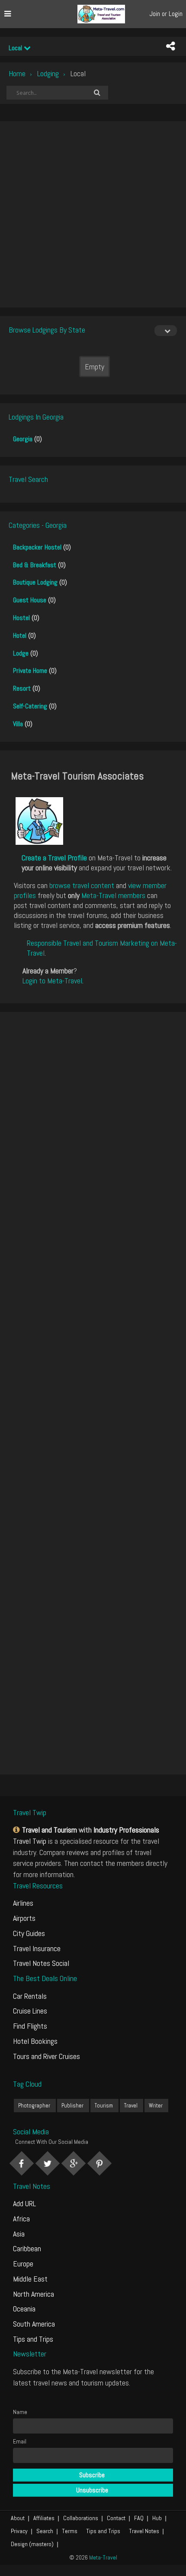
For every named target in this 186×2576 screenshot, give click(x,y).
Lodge (21, 653)
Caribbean (27, 2248)
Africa (21, 2219)
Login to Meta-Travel (52, 981)
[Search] (97, 93)
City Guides (29, 1933)
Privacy (19, 2531)
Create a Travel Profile (54, 858)
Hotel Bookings (35, 2041)
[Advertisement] (93, 214)
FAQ (139, 2518)
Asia (19, 2234)
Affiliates (44, 2518)
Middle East (30, 2279)
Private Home (30, 671)
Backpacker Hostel (37, 547)
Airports (24, 1918)
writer (156, 2106)
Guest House (30, 600)
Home (17, 73)
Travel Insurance (37, 1948)
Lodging (48, 73)
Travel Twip (30, 1841)
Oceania (24, 2309)
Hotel (20, 635)
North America (34, 2294)
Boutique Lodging (35, 582)
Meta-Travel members (113, 895)
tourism (104, 2106)
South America (34, 2324)
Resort (22, 688)
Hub (157, 2518)
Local (16, 48)
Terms (70, 2531)
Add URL (24, 2203)
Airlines (23, 1903)
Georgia (23, 439)
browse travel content (82, 885)
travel (131, 2106)
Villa (18, 724)
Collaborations (81, 2518)
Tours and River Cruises (46, 2056)
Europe (23, 2264)
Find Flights (30, 2026)
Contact (116, 2518)
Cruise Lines (30, 2011)
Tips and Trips (33, 2339)
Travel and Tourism (50, 1830)
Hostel (21, 618)
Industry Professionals (126, 1830)
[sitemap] (18, 1830)
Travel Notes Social (41, 1963)
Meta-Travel (103, 2557)
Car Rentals (30, 1996)
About (18, 2518)
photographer (34, 2106)
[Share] (170, 46)
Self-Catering (30, 706)
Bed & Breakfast (35, 565)
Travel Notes (144, 2531)
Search (45, 2531)
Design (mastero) (32, 2544)
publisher (72, 2106)
